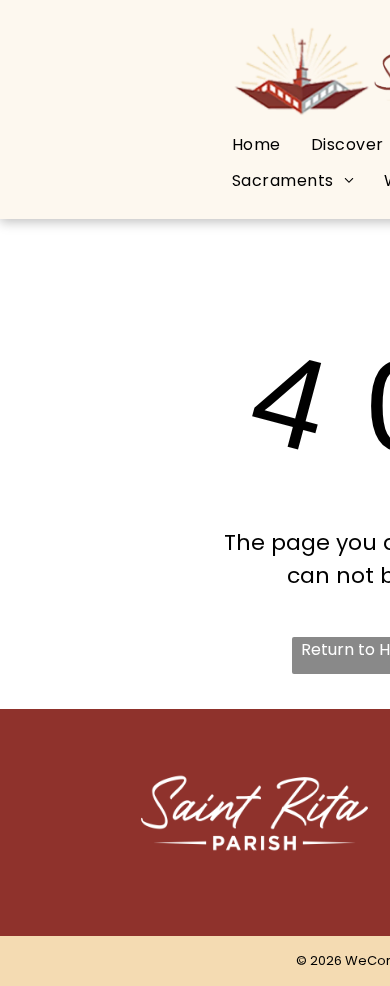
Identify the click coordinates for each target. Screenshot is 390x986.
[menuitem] (256, 144)
